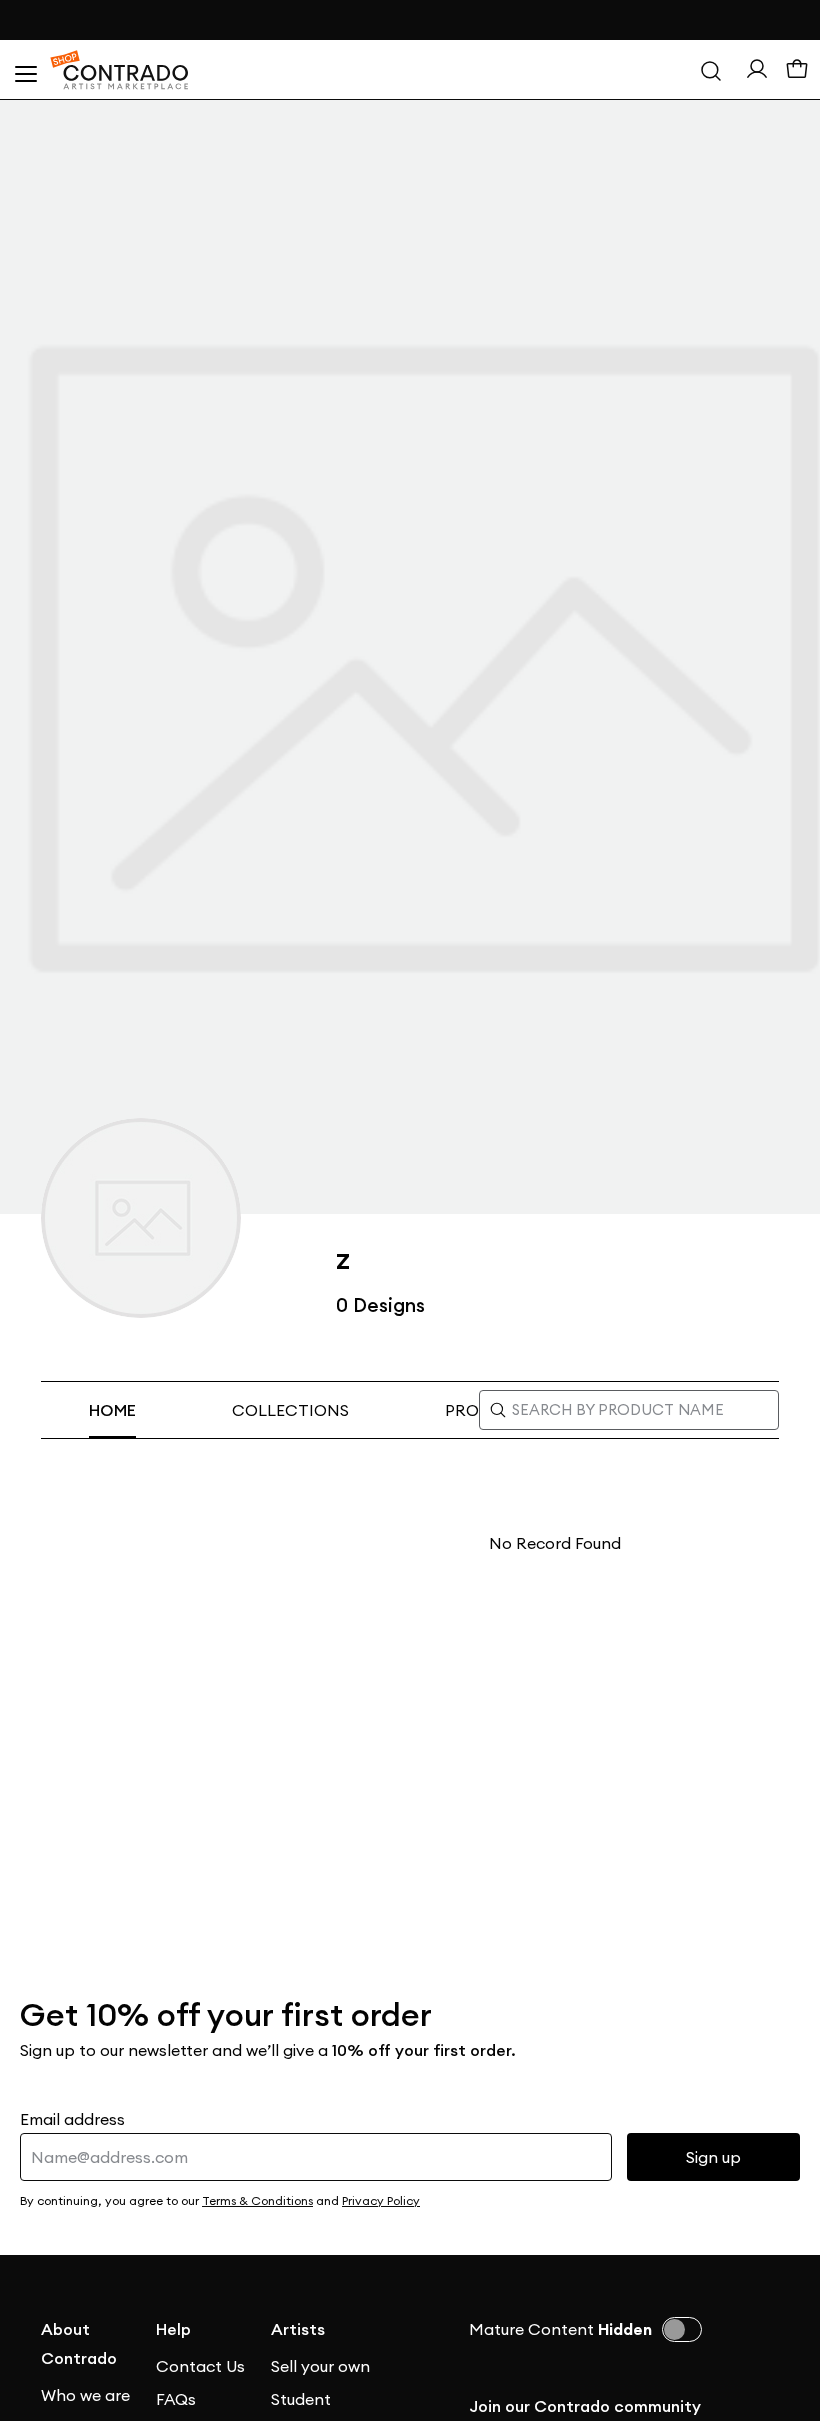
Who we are (85, 2395)
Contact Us (200, 2366)
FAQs (176, 2399)
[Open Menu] (25, 70)
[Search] (711, 70)
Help (173, 2329)
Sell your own (320, 2366)
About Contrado (79, 2343)
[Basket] (797, 70)
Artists (298, 2329)
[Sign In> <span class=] (757, 69)
